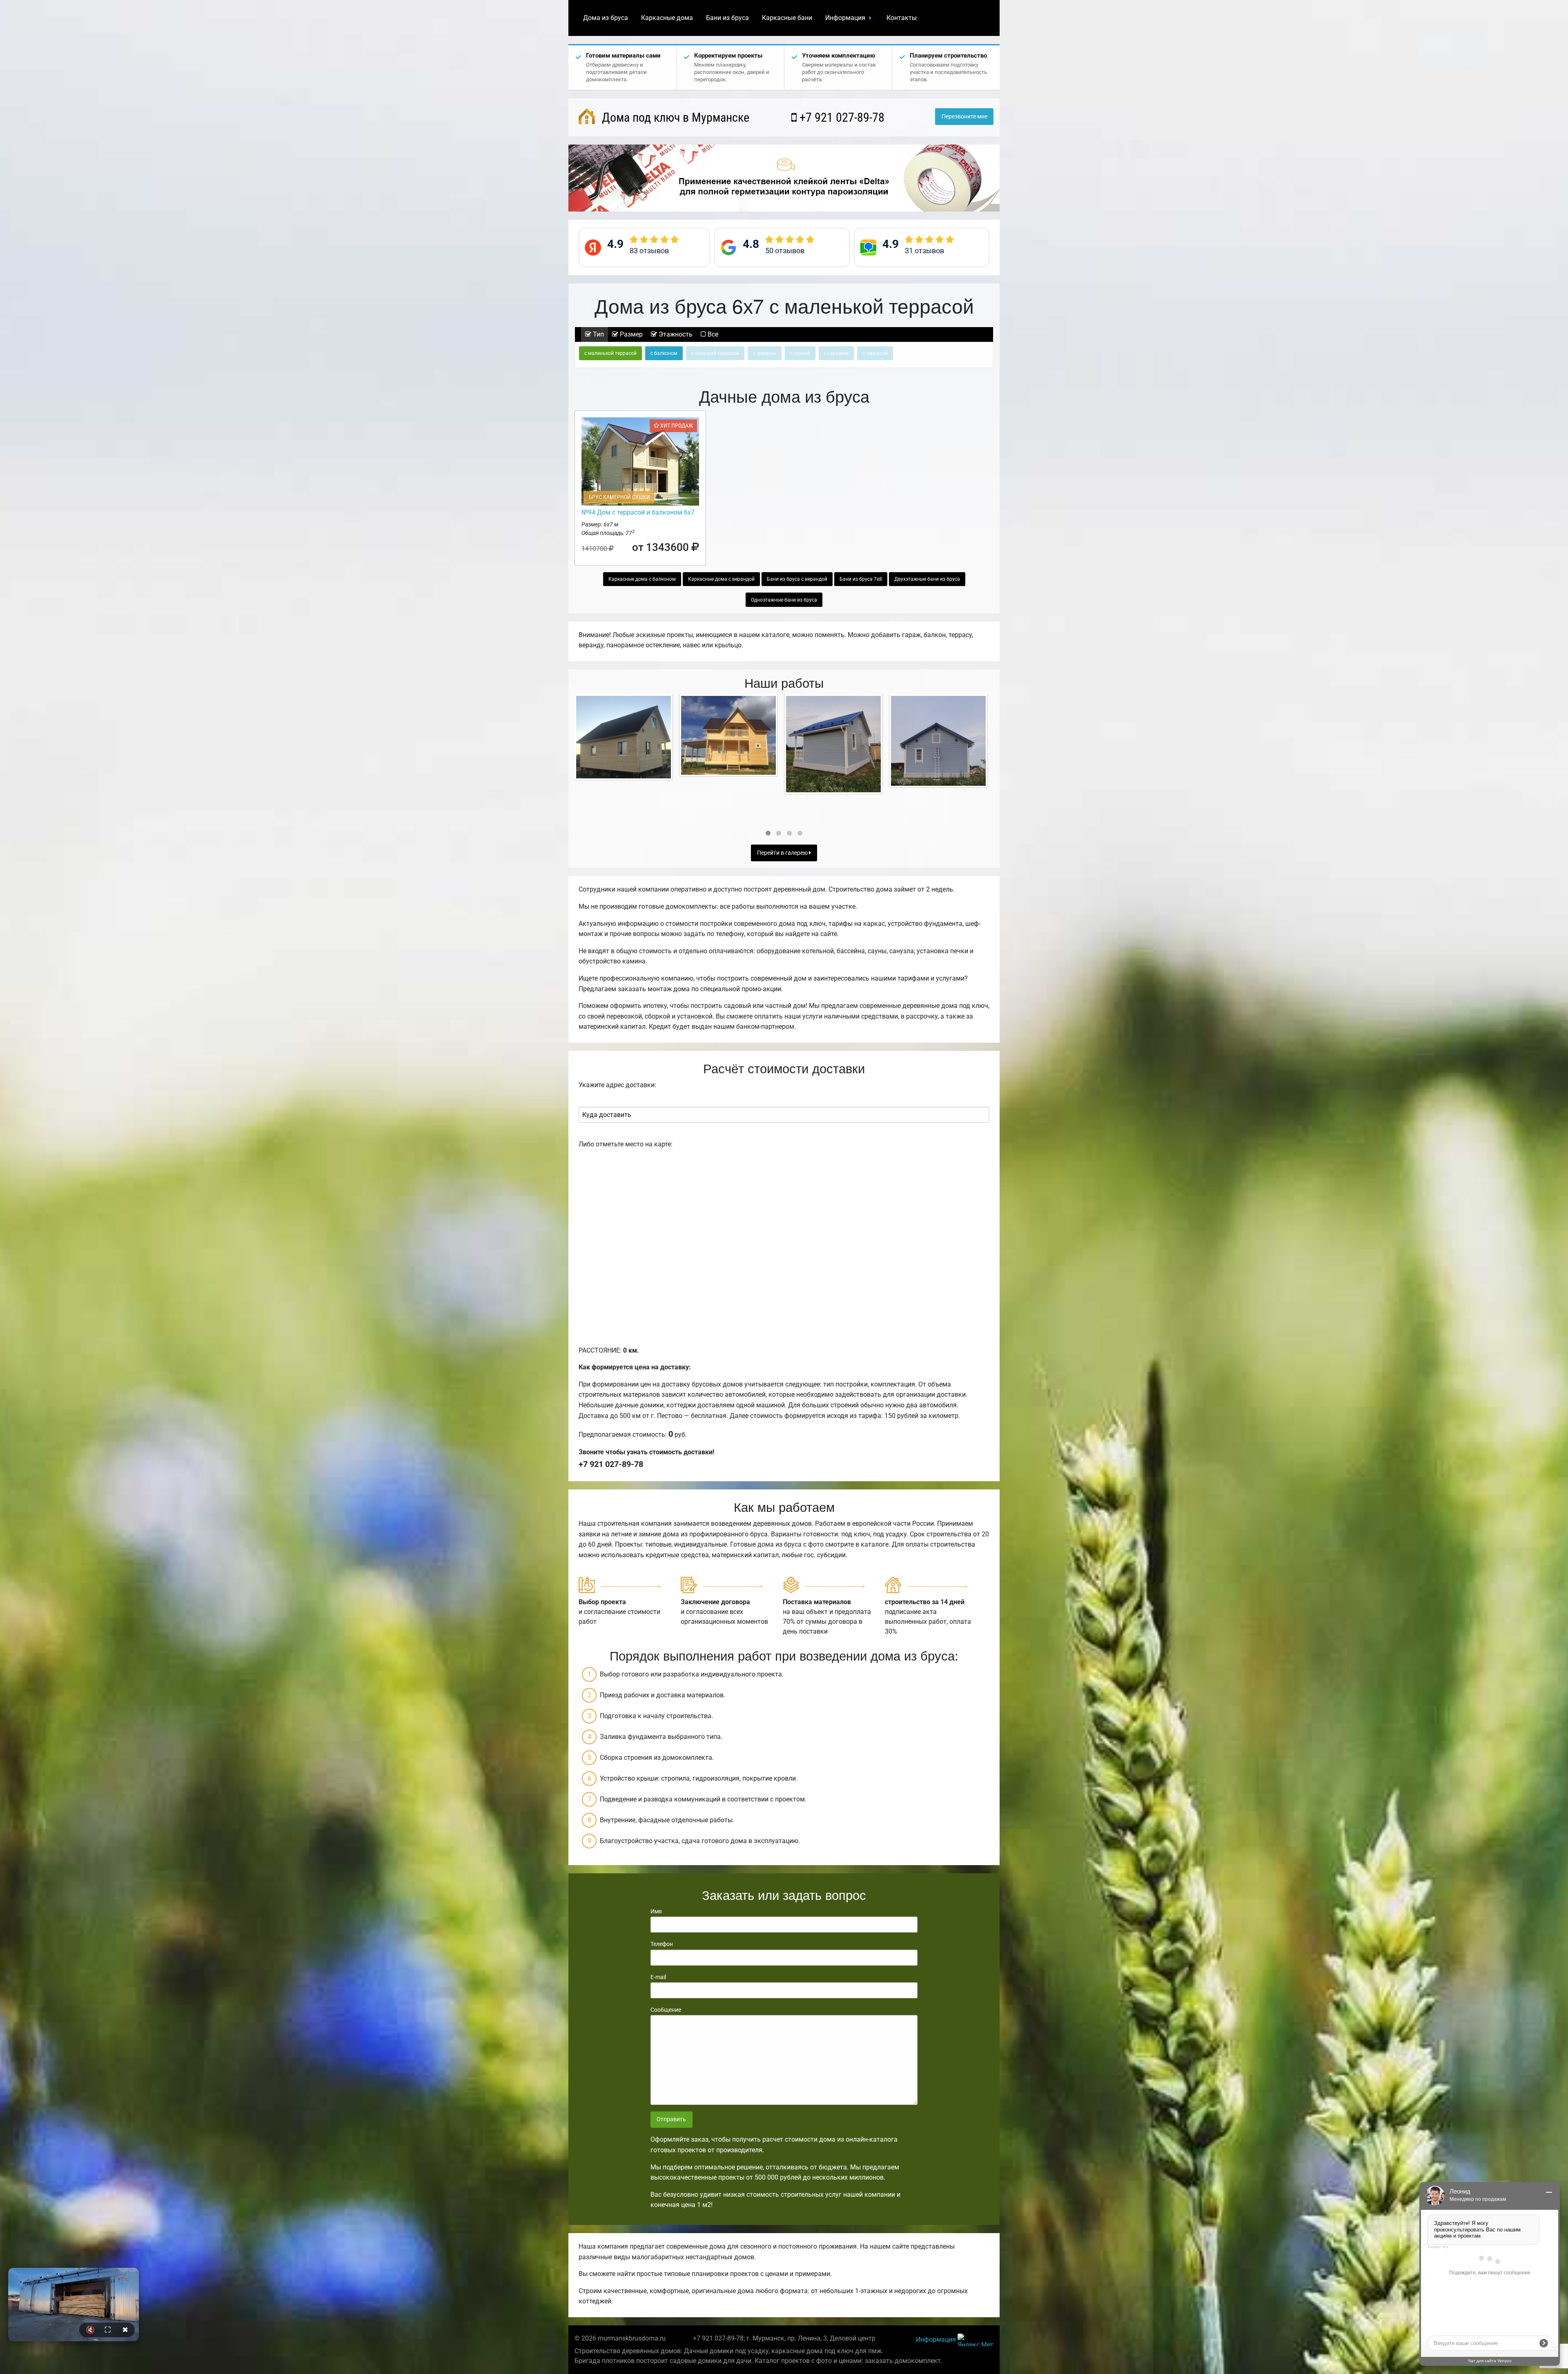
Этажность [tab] (675, 334)
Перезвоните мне (964, 117)
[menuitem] (606, 18)
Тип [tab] (598, 334)
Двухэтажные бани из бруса (927, 579)
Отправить (671, 2119)
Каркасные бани (787, 18)
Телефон (662, 1944)
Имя (656, 1911)
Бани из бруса (727, 18)
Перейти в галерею (783, 853)
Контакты (902, 18)
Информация (845, 18)
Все (712, 334)
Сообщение (666, 2010)
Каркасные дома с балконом (642, 579)
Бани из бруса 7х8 (861, 579)
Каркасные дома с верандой (721, 579)
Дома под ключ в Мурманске (674, 117)
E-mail (658, 1977)
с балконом (664, 353)
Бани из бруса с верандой (797, 579)
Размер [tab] (630, 334)
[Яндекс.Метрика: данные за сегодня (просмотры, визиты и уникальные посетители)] (976, 2340)
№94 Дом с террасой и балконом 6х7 (638, 512)
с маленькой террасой (610, 353)
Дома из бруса (606, 18)
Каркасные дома (667, 18)
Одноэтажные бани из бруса (784, 600)
